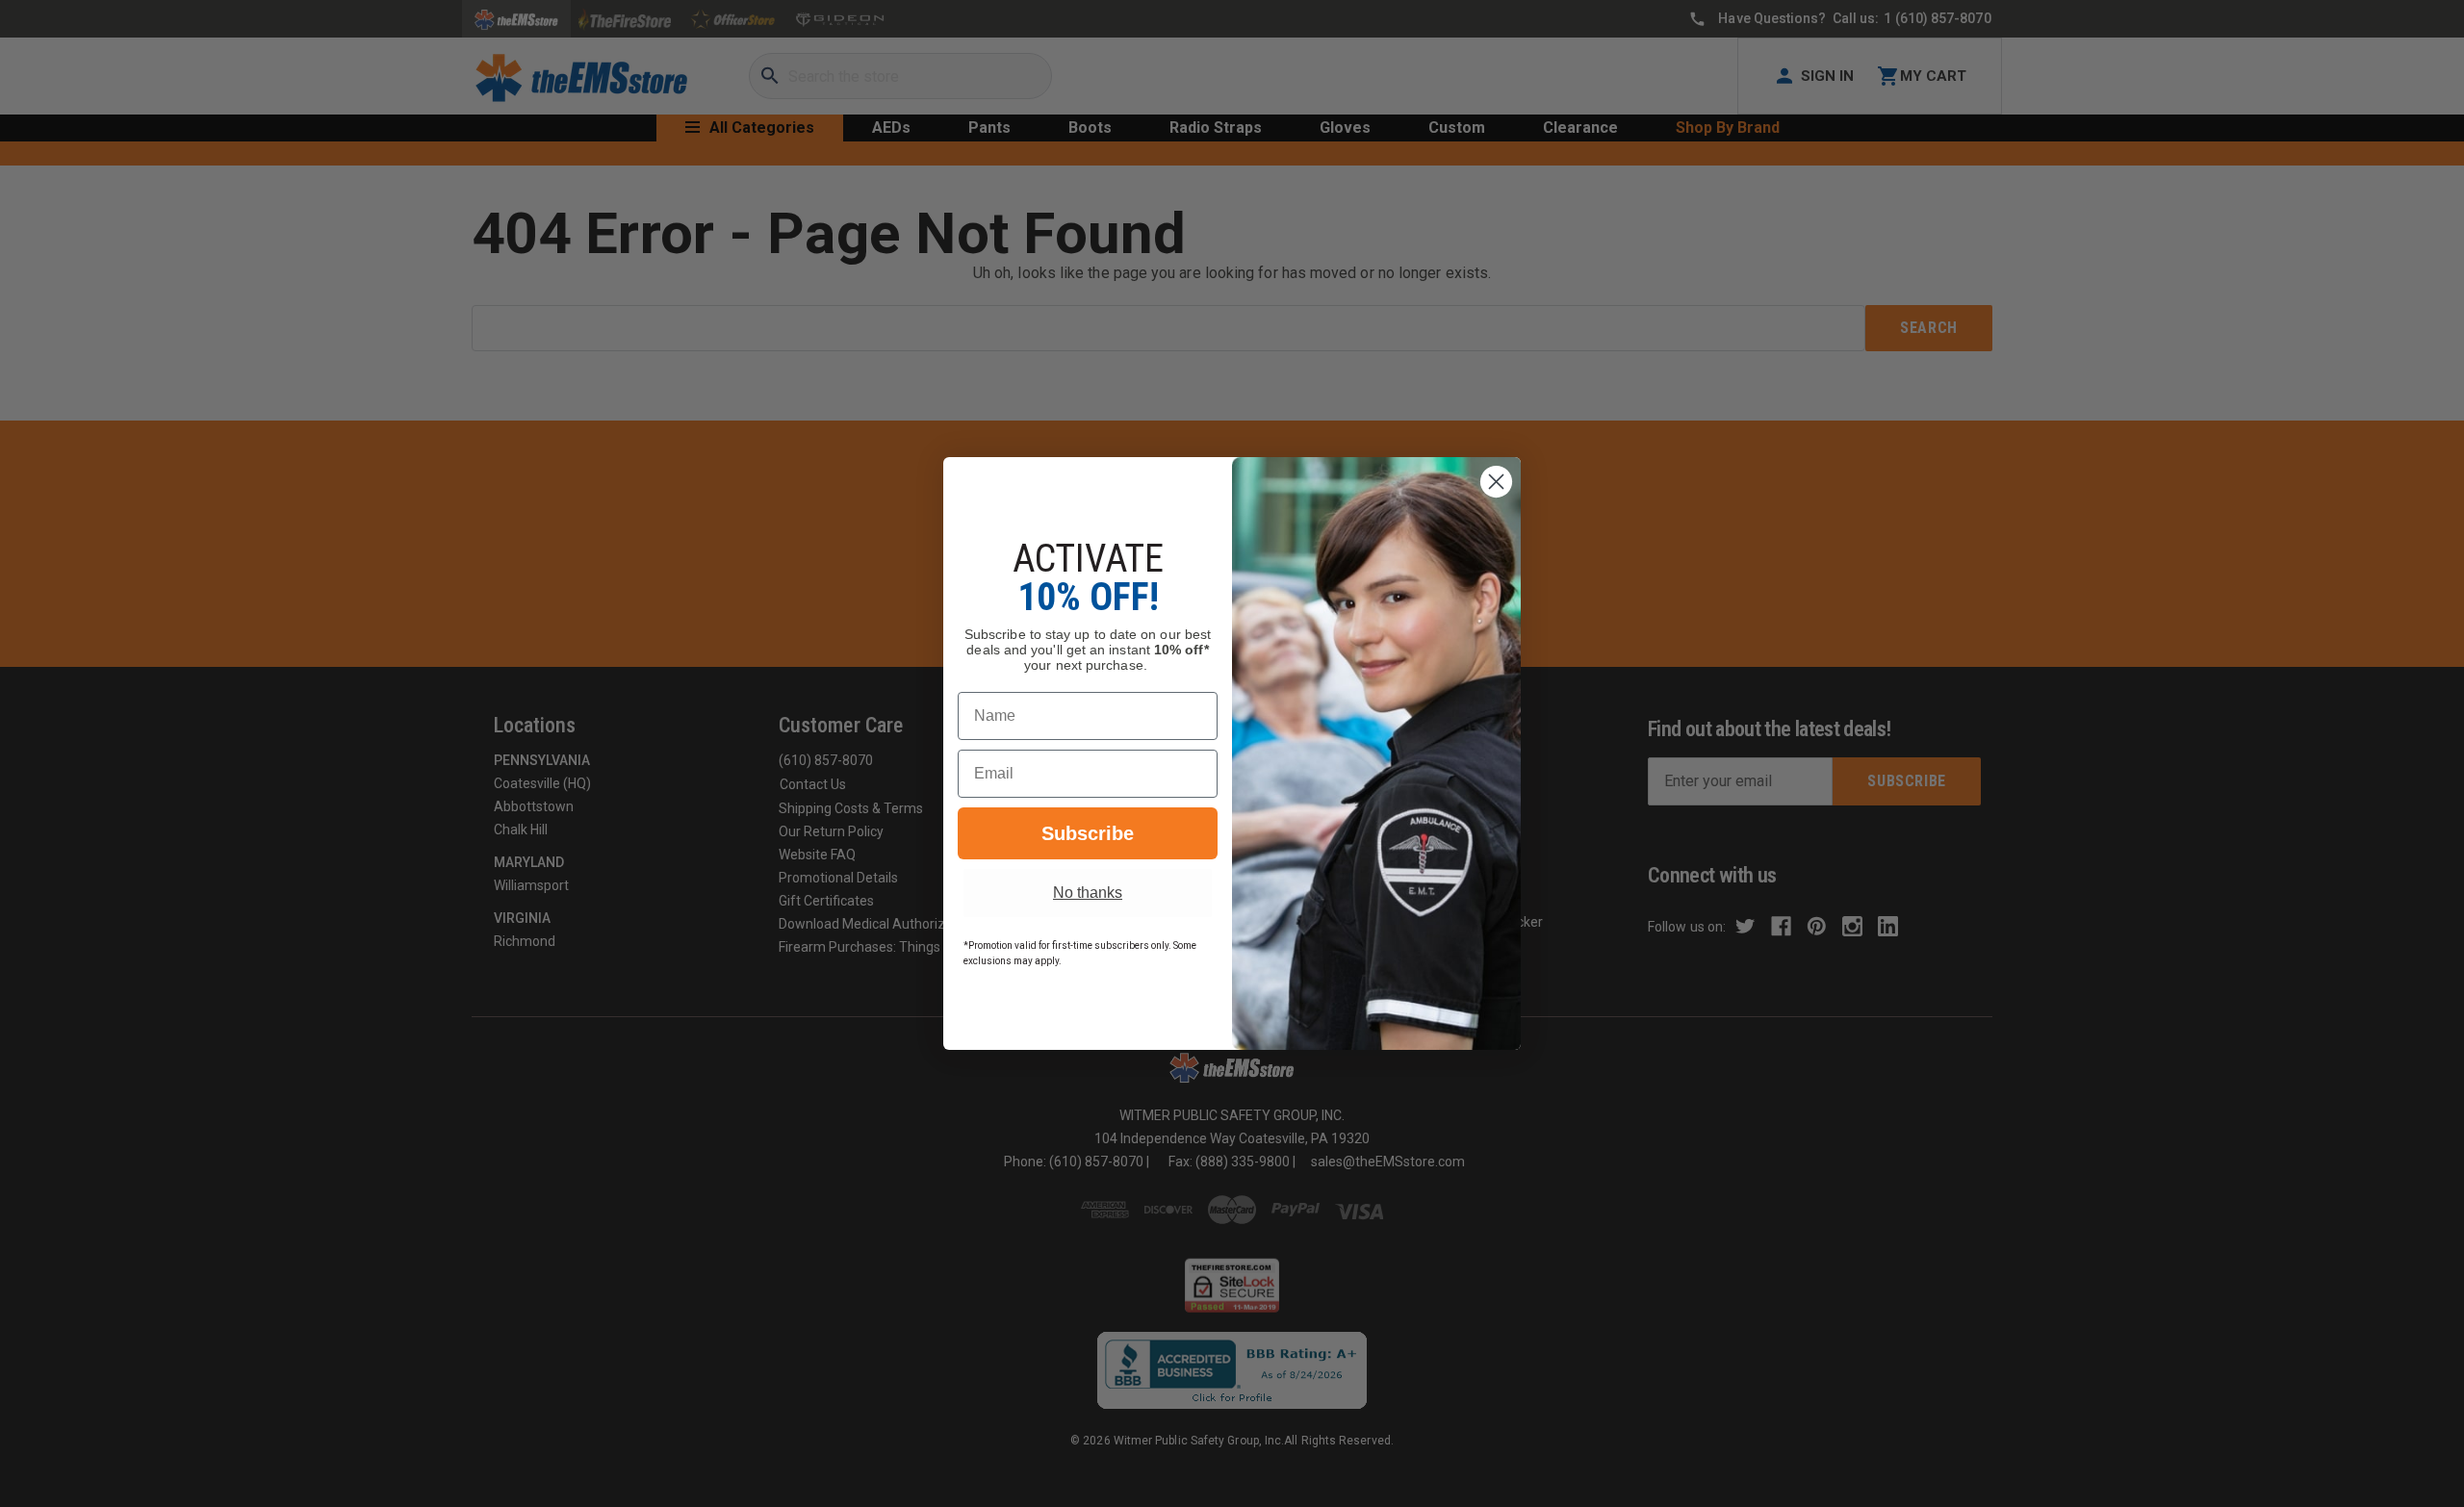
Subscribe (1088, 833)
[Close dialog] (1496, 482)
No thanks (1088, 893)
